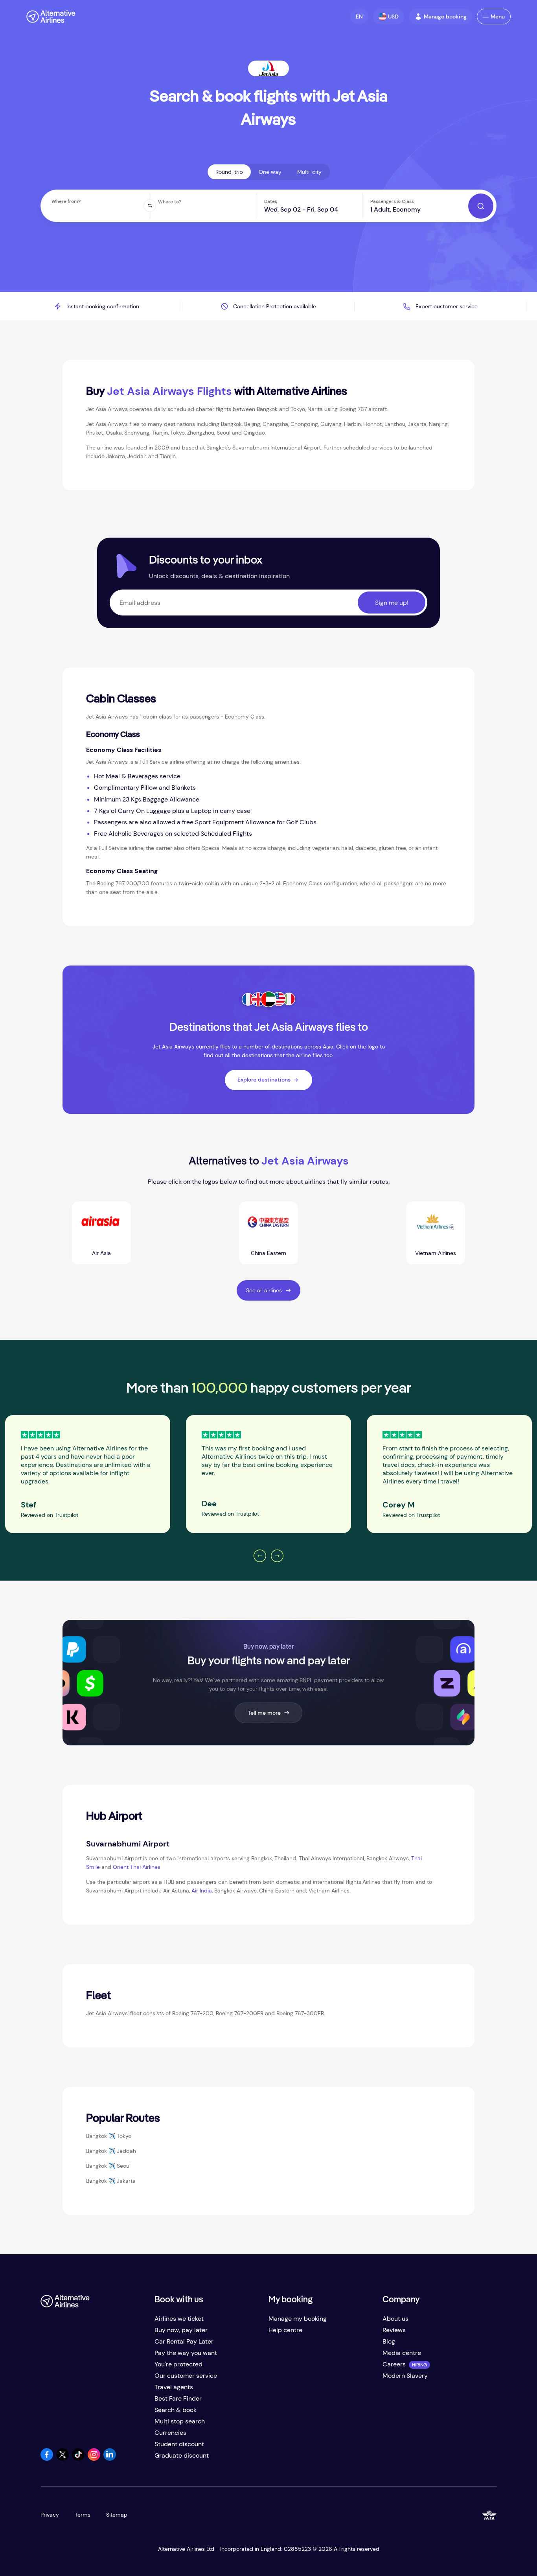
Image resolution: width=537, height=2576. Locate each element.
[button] (359, 17)
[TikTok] (78, 2459)
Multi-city (309, 172)
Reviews (394, 2330)
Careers (394, 2364)
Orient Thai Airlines (137, 1867)
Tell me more (264, 1713)
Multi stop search (180, 2421)
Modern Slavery (405, 2376)
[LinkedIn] (110, 2459)
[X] (63, 2459)
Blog (389, 2341)
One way (270, 172)
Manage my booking (298, 2319)
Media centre (402, 2353)
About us (395, 2319)
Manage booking (445, 17)
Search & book (176, 2410)
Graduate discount (182, 2455)
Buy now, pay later (181, 2330)
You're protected (178, 2364)
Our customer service (186, 2376)
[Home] (51, 17)
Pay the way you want (186, 2353)
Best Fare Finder (178, 2398)
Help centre (285, 2330)
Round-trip (229, 172)
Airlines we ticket (179, 2319)
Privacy (50, 2515)
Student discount (179, 2444)
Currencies (170, 2433)
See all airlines (264, 1290)
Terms (83, 2515)
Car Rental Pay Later (184, 2341)
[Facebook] (47, 2459)
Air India (202, 1891)
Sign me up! (392, 603)
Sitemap (117, 2515)
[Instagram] (94, 2459)
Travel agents (174, 2387)
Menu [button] (498, 17)
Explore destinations (264, 1080)
